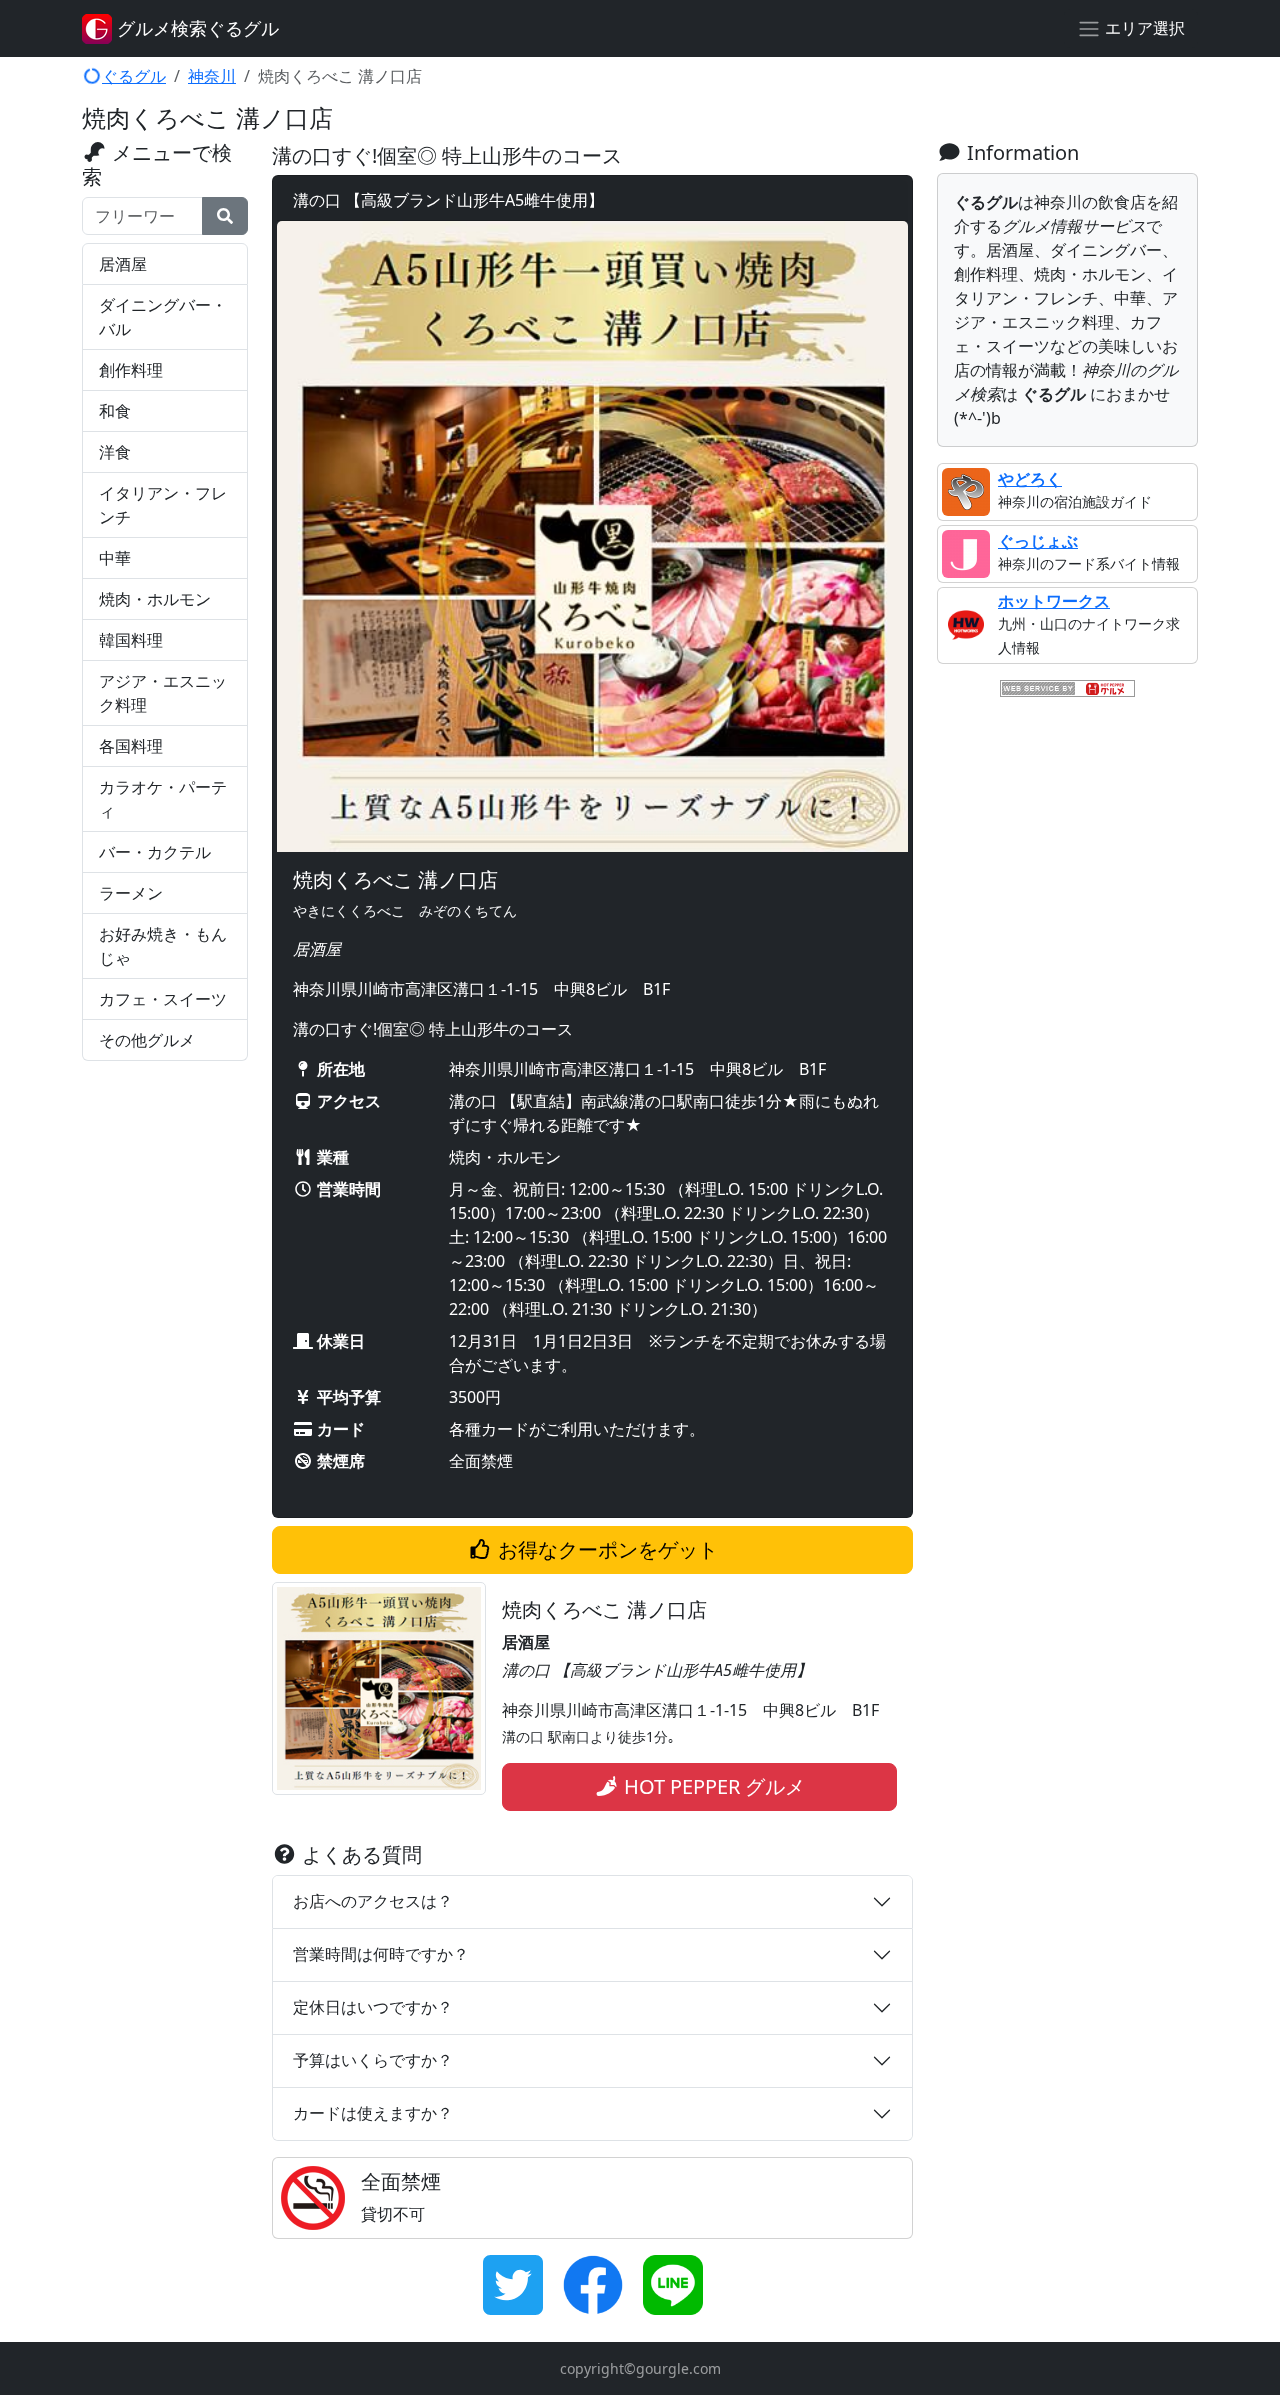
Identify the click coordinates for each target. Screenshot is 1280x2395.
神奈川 (212, 76)
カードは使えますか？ (373, 2113)
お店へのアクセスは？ (373, 1901)
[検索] (225, 216)
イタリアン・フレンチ (163, 505)
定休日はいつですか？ (373, 2007)
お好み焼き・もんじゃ (163, 946)
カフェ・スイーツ (163, 999)
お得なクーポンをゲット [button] (605, 1549)
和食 (115, 411)
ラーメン (131, 893)
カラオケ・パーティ (163, 799)
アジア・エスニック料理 (163, 693)
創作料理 (131, 370)
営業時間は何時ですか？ (381, 1954)
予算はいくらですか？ (373, 2060)
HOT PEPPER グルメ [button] (712, 1786)
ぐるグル (134, 76)
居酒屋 (123, 264)
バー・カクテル (155, 852)
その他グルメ (147, 1040)
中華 (115, 558)
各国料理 (131, 746)
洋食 (115, 452)
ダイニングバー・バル (163, 317)
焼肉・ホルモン (155, 599)
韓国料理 (131, 640)
